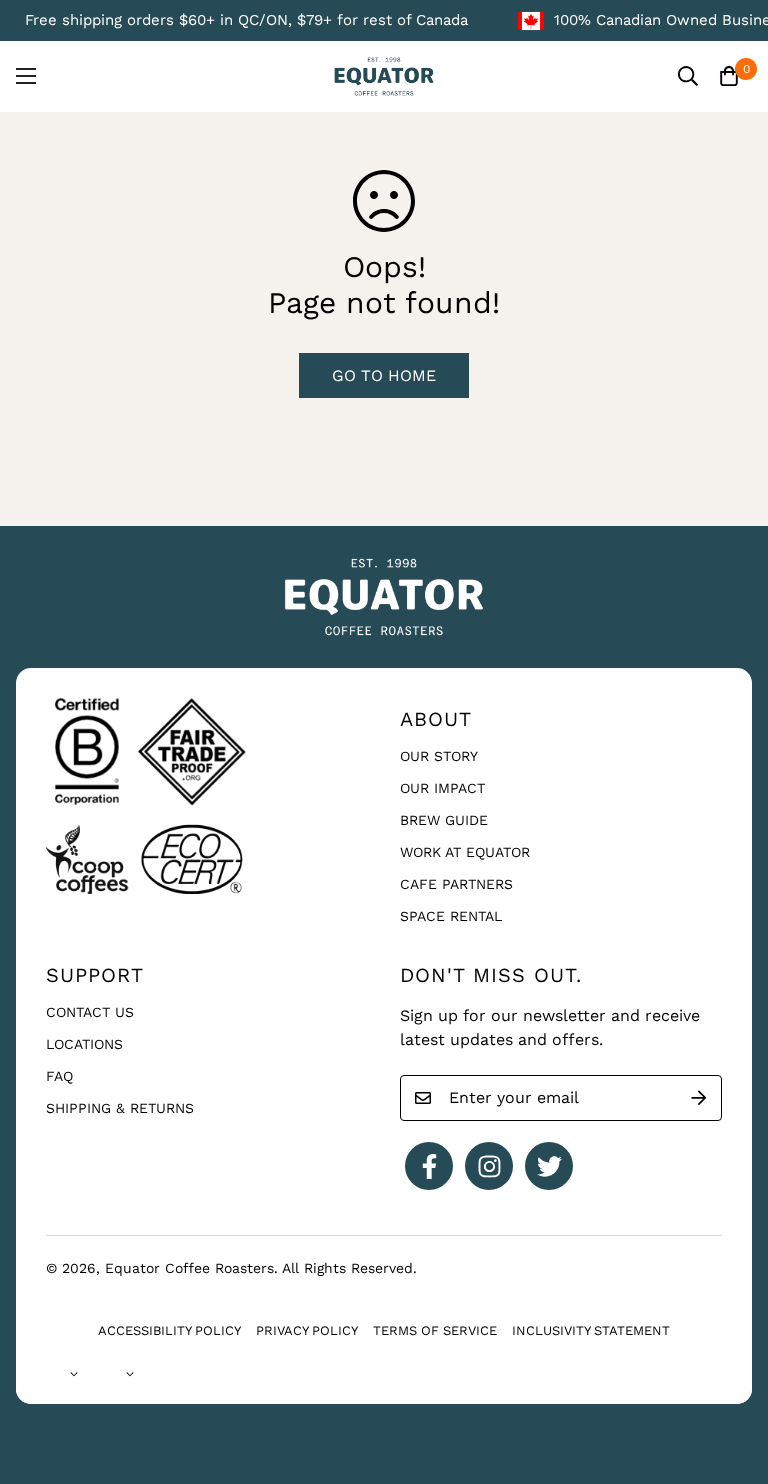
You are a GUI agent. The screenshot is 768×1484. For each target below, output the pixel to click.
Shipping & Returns (120, 1108)
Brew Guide (444, 820)
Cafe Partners (456, 884)
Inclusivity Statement (591, 1330)
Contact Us (90, 1012)
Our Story (439, 756)
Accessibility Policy (169, 1330)
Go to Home (384, 375)
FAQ (59, 1076)
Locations (84, 1044)
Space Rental (451, 916)
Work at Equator (465, 852)
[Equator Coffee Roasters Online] (384, 76)
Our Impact (442, 788)
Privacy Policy (307, 1330)
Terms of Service (435, 1330)
